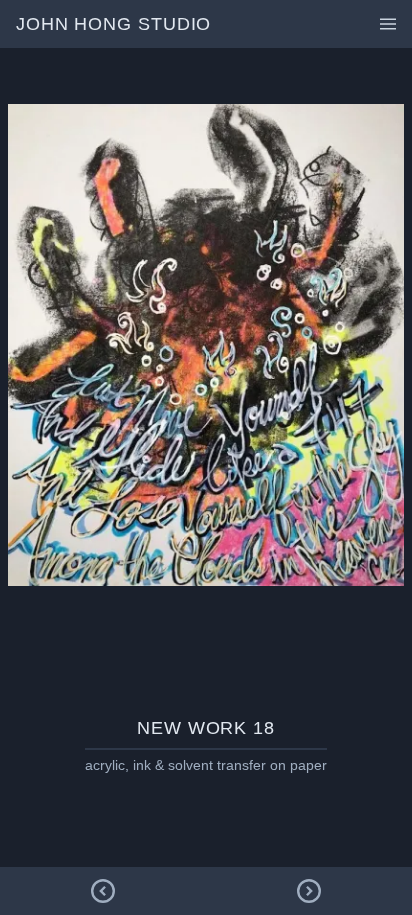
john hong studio (113, 24)
